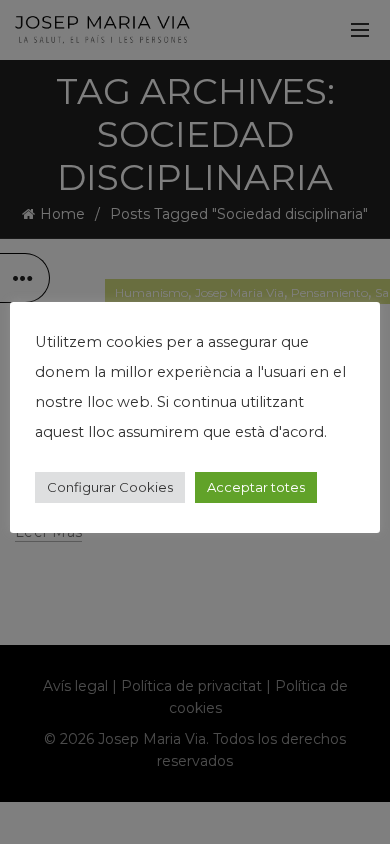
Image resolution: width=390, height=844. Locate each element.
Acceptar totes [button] (256, 487)
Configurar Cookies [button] (110, 487)
